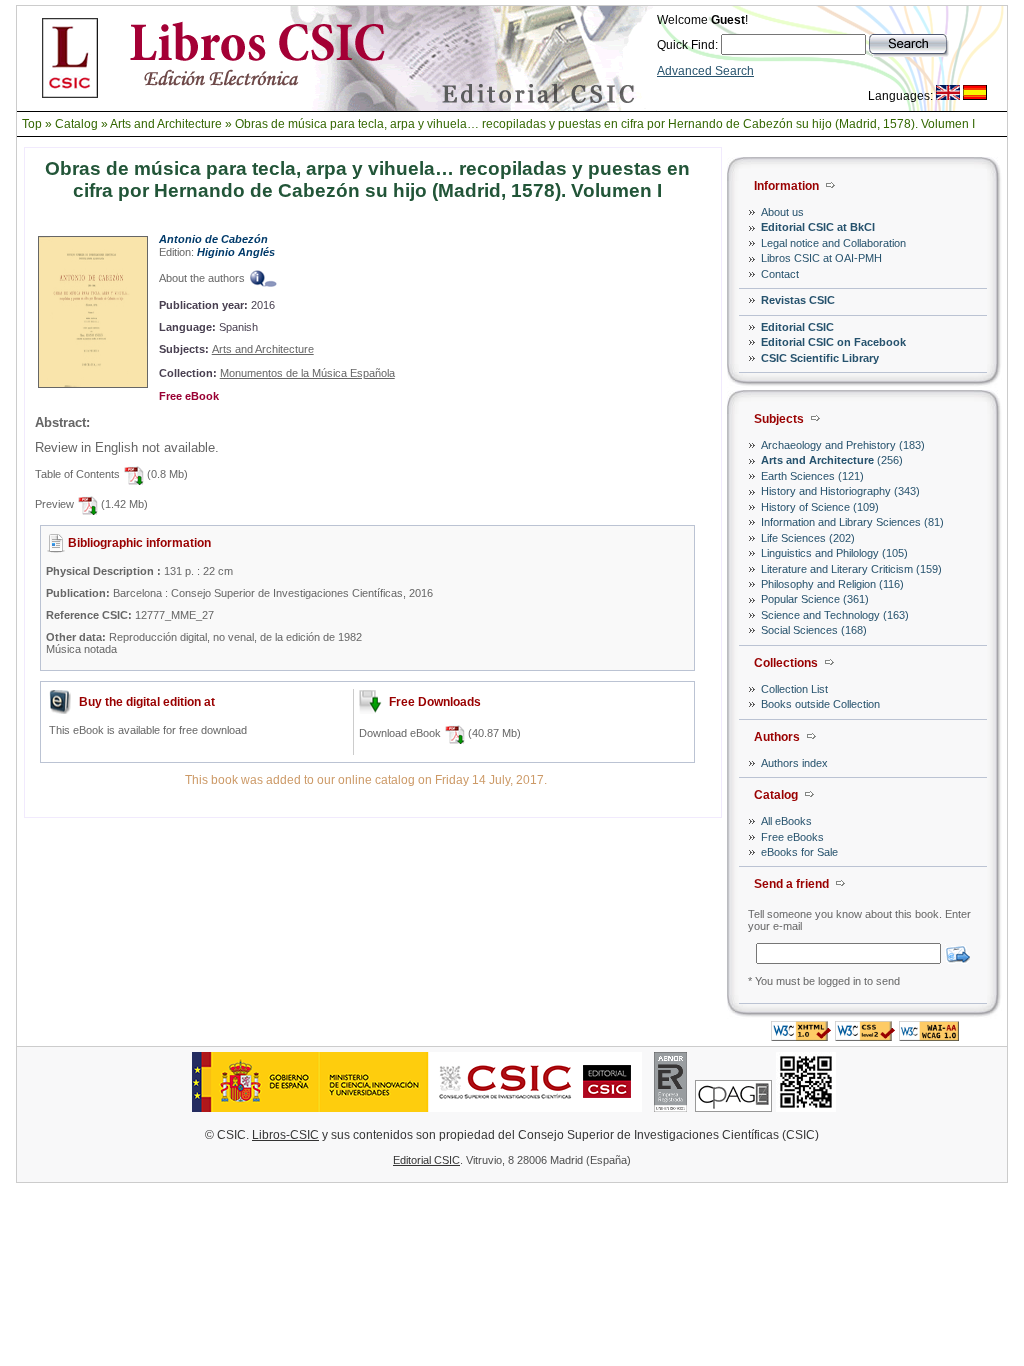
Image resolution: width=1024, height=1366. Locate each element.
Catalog (76, 124)
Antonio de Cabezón (213, 239)
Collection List (794, 689)
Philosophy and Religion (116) (832, 584)
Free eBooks (792, 837)
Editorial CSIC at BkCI (818, 227)
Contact (780, 274)
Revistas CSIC (798, 300)
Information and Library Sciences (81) (852, 522)
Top (32, 124)
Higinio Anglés (236, 252)
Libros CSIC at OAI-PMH (821, 258)
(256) (832, 460)
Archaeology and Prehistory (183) (843, 445)
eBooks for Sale (799, 852)
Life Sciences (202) (808, 538)
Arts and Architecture (166, 124)
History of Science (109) (820, 507)
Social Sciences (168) (814, 630)
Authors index (794, 763)
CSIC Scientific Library (820, 358)
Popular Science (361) (815, 599)
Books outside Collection (820, 704)
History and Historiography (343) (840, 491)
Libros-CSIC (285, 1135)
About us (782, 212)
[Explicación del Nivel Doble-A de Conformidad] (929, 1035)
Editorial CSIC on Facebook (833, 342)
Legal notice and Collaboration (833, 243)
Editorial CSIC (797, 327)
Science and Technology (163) (835, 615)
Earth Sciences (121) (812, 476)
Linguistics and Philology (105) (834, 553)
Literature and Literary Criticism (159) (851, 569)
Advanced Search (705, 71)
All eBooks (786, 821)
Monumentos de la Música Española (307, 373)
